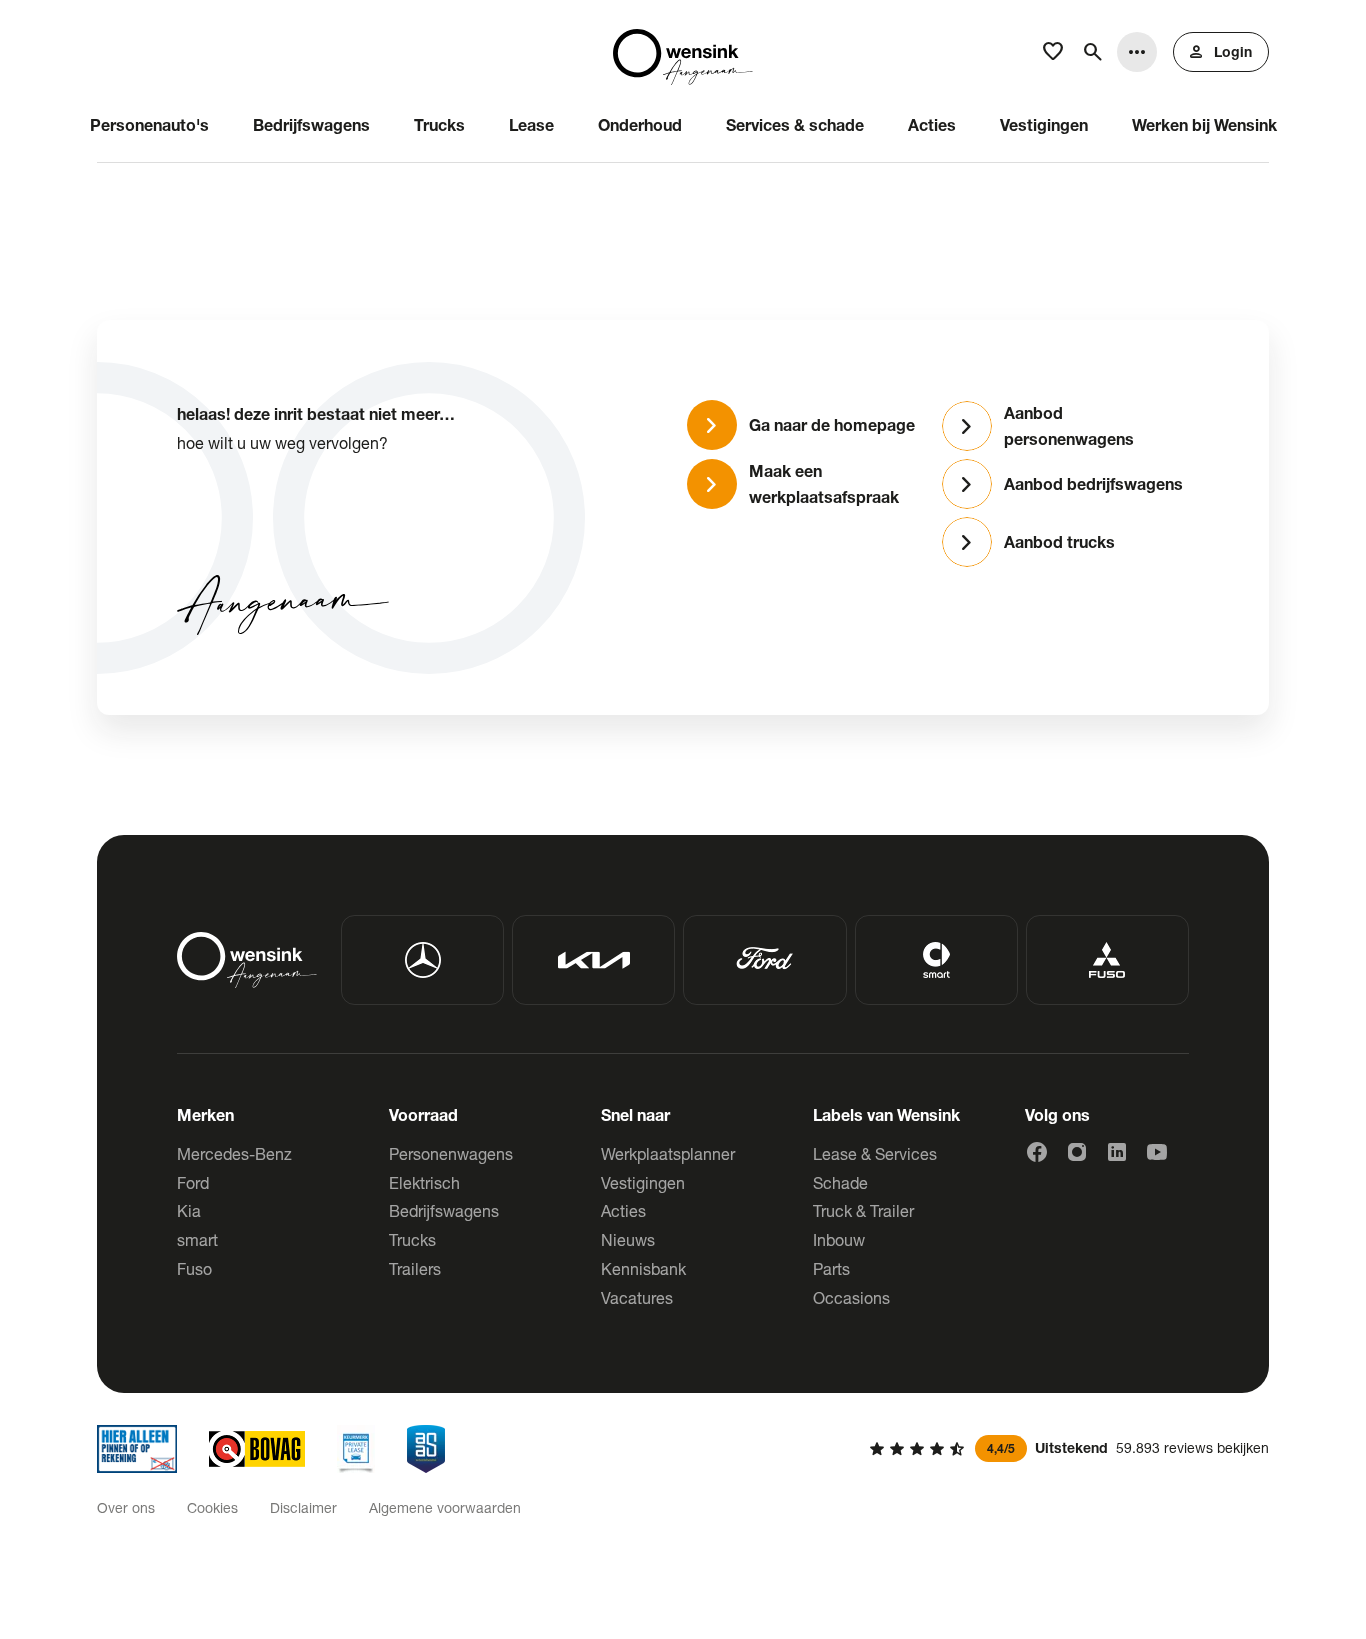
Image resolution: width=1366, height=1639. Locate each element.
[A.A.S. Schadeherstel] (426, 1449)
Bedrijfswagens (444, 1210)
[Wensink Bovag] (257, 1449)
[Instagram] (1077, 1152)
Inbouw (839, 1239)
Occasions (851, 1297)
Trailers (415, 1268)
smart (197, 1239)
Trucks (412, 1239)
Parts (831, 1268)
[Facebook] (1037, 1152)
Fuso (194, 1268)
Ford (193, 1182)
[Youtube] (1157, 1152)
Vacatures (637, 1297)
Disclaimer (303, 1507)
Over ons (126, 1507)
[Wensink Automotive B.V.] (683, 52)
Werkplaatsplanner (668, 1153)
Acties (623, 1210)
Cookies (212, 1507)
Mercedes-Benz (234, 1153)
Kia (189, 1210)
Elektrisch (424, 1182)
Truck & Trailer (863, 1210)
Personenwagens (451, 1153)
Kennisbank (643, 1268)
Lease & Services (875, 1153)
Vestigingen (643, 1182)
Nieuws (628, 1239)
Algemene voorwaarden (445, 1507)
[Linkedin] (1117, 1152)
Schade (840, 1182)
